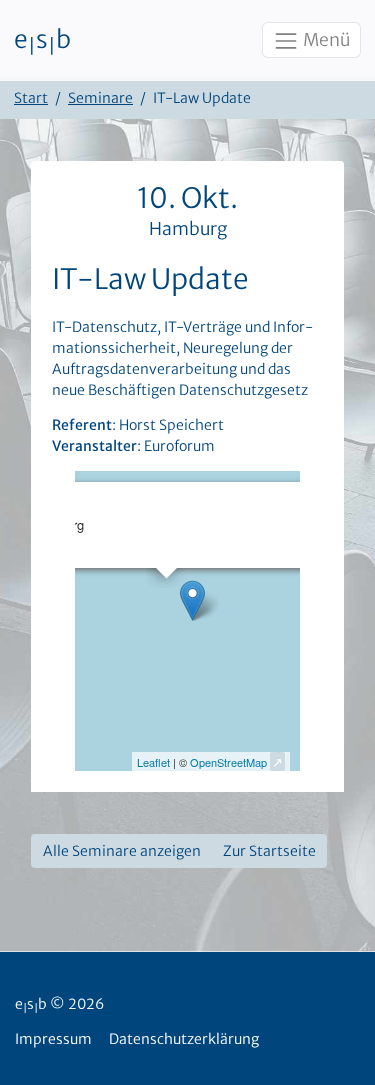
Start (31, 98)
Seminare (100, 98)
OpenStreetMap (228, 762)
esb (42, 41)
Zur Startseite (269, 851)
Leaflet (153, 762)
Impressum (53, 1039)
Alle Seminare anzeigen (122, 851)
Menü (325, 40)
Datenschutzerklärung (184, 1039)
